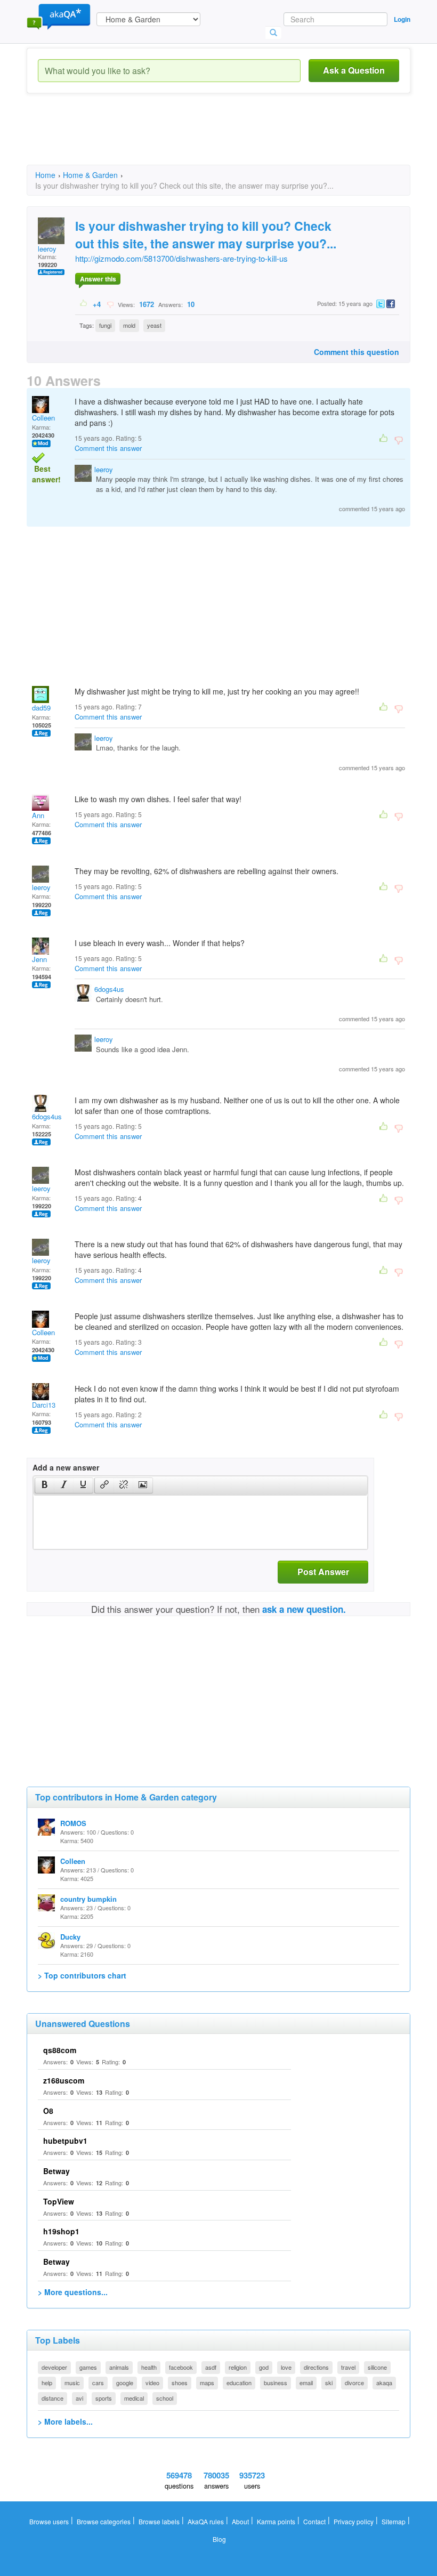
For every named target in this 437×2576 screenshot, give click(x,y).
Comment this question (357, 352)
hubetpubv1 (65, 2141)
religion (238, 2367)
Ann (38, 815)
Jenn (39, 959)
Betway (56, 2171)
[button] (44, 1485)
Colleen (43, 418)
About (240, 2521)
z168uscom (64, 2080)
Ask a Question (354, 70)
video (152, 2383)
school (165, 2398)
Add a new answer (66, 1467)
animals (119, 2367)
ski (329, 2383)
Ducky (70, 1937)
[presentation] (45, 1485)
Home (45, 175)
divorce (354, 2383)
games (88, 2367)
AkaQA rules (206, 2521)
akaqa (384, 2383)
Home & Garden (90, 175)
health (149, 2367)
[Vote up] (84, 304)
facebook (181, 2367)
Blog (219, 2539)
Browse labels (159, 2521)
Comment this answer (108, 448)
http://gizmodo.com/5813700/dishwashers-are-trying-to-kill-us (181, 258)
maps (207, 2383)
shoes (180, 2383)
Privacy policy (354, 2521)
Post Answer (323, 1572)
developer (54, 2367)
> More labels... (65, 2421)
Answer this (98, 279)
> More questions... (73, 2292)
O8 (48, 2111)
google (125, 2383)
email (306, 2383)
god (264, 2367)
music (72, 2383)
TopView (59, 2201)
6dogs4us (109, 989)
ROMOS (73, 1823)
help (47, 2383)
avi (79, 2398)
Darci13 (44, 1405)
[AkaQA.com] (59, 16)
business (276, 2383)
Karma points (276, 2521)
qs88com (60, 2050)
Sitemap (394, 2521)
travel (348, 2367)
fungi (105, 325)
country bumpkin (88, 1899)
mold (129, 325)
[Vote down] (110, 304)
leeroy (47, 249)
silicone (377, 2367)
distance (52, 2398)
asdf (211, 2367)
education (239, 2383)
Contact (314, 2521)
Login (402, 19)
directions (316, 2367)
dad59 (41, 708)
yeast (154, 325)
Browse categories (104, 2521)
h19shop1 (61, 2231)
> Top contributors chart (82, 1975)
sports (104, 2398)
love (286, 2367)
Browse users (49, 2521)
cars (98, 2383)
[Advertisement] (221, 139)
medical (134, 2398)
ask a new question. (304, 1609)
